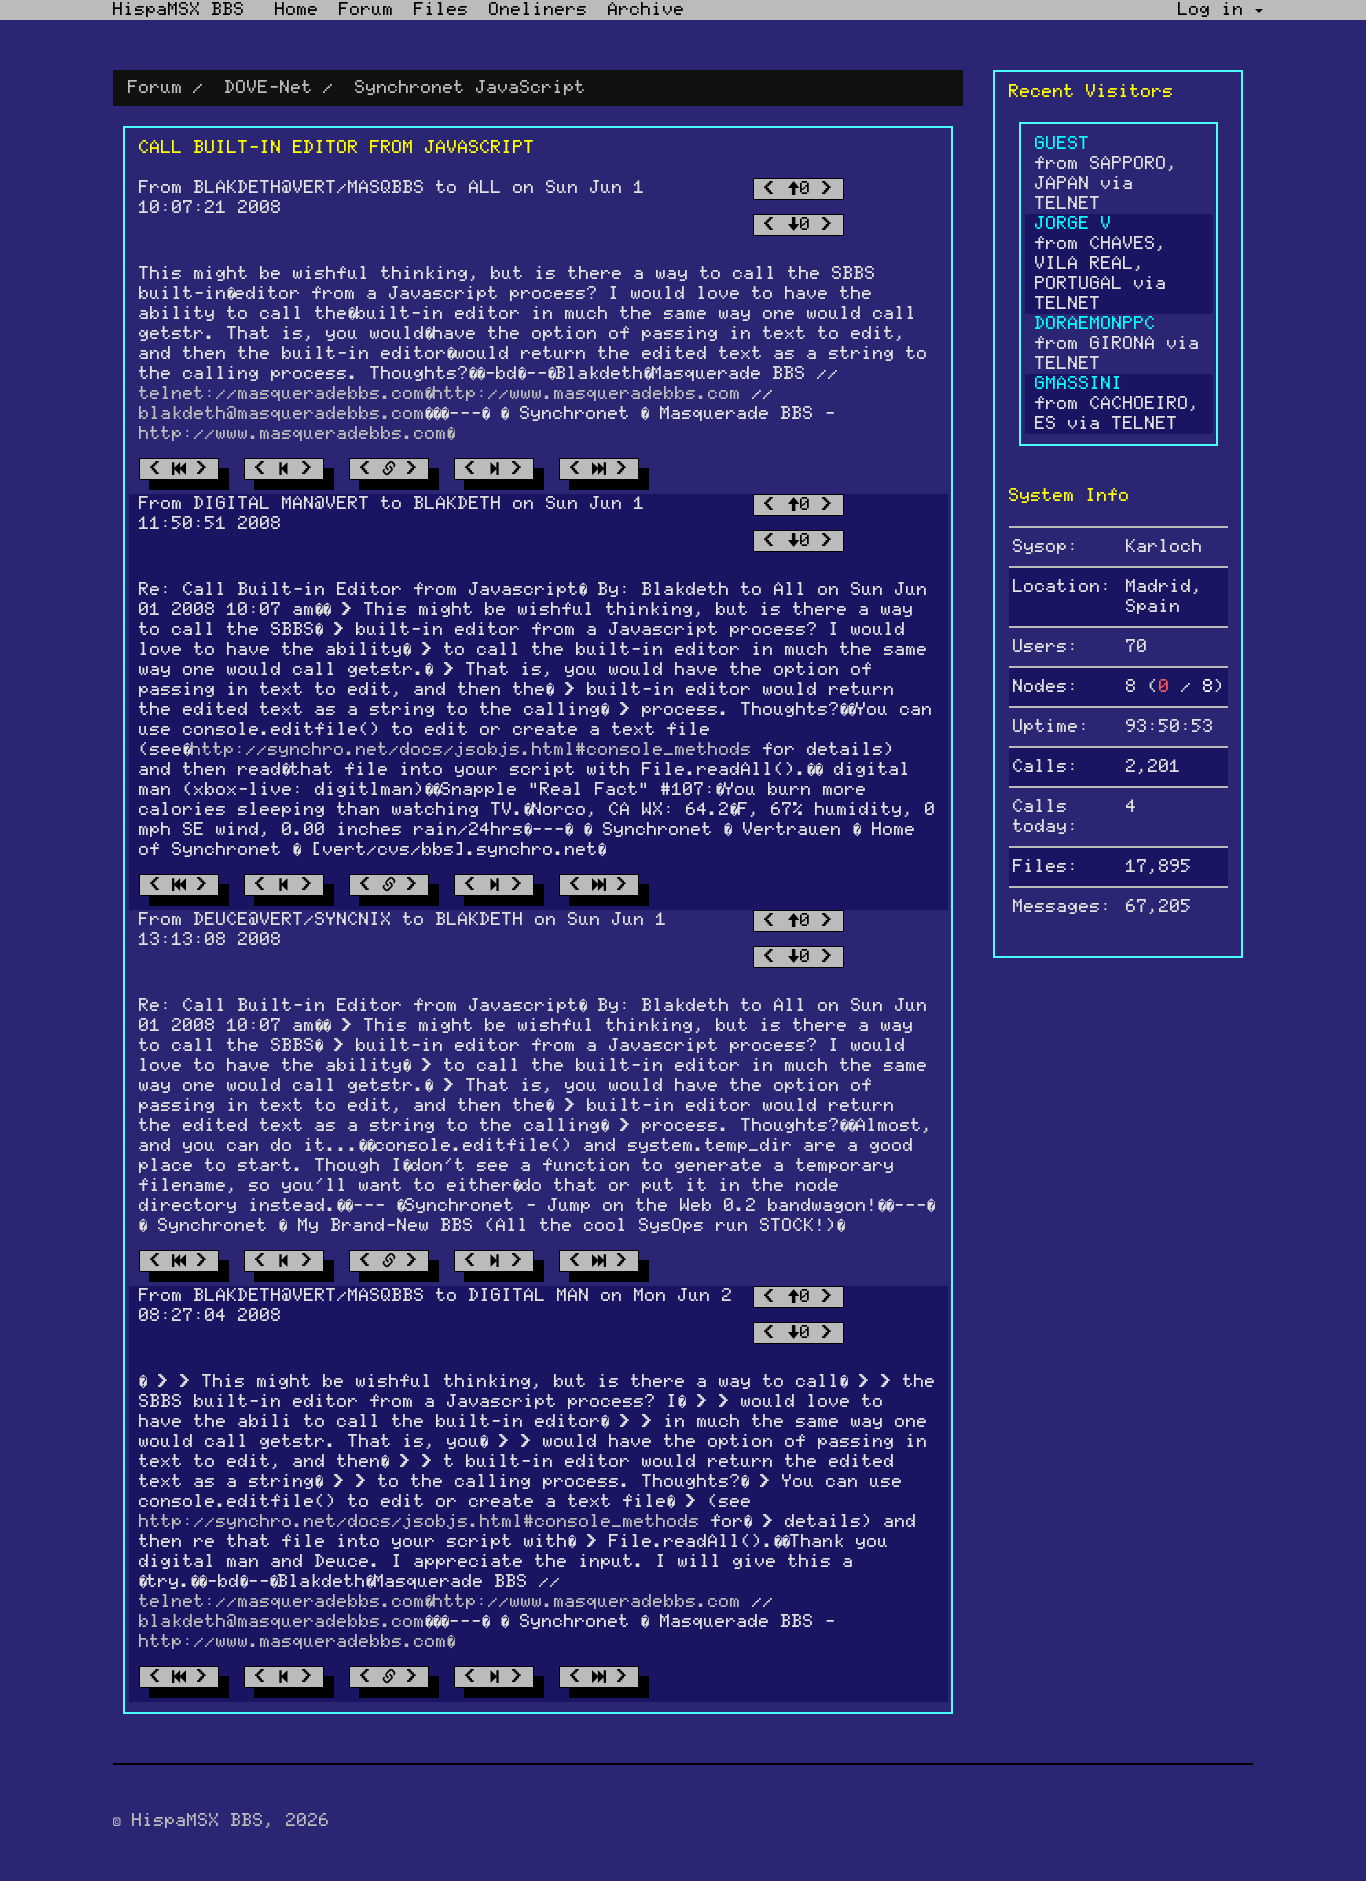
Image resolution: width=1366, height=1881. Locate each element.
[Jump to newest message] (599, 469)
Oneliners (538, 10)
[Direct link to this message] (389, 469)
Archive (646, 10)
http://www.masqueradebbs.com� (297, 434)
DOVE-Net (269, 88)
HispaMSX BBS (179, 10)
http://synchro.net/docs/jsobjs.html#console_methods (471, 750)
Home (297, 10)
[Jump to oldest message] (179, 469)
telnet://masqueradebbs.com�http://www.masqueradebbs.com (440, 394)
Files (441, 10)
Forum (366, 10)
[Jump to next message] (494, 469)
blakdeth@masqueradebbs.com (282, 414)
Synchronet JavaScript (470, 88)
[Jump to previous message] (284, 469)
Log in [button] (1216, 10)
